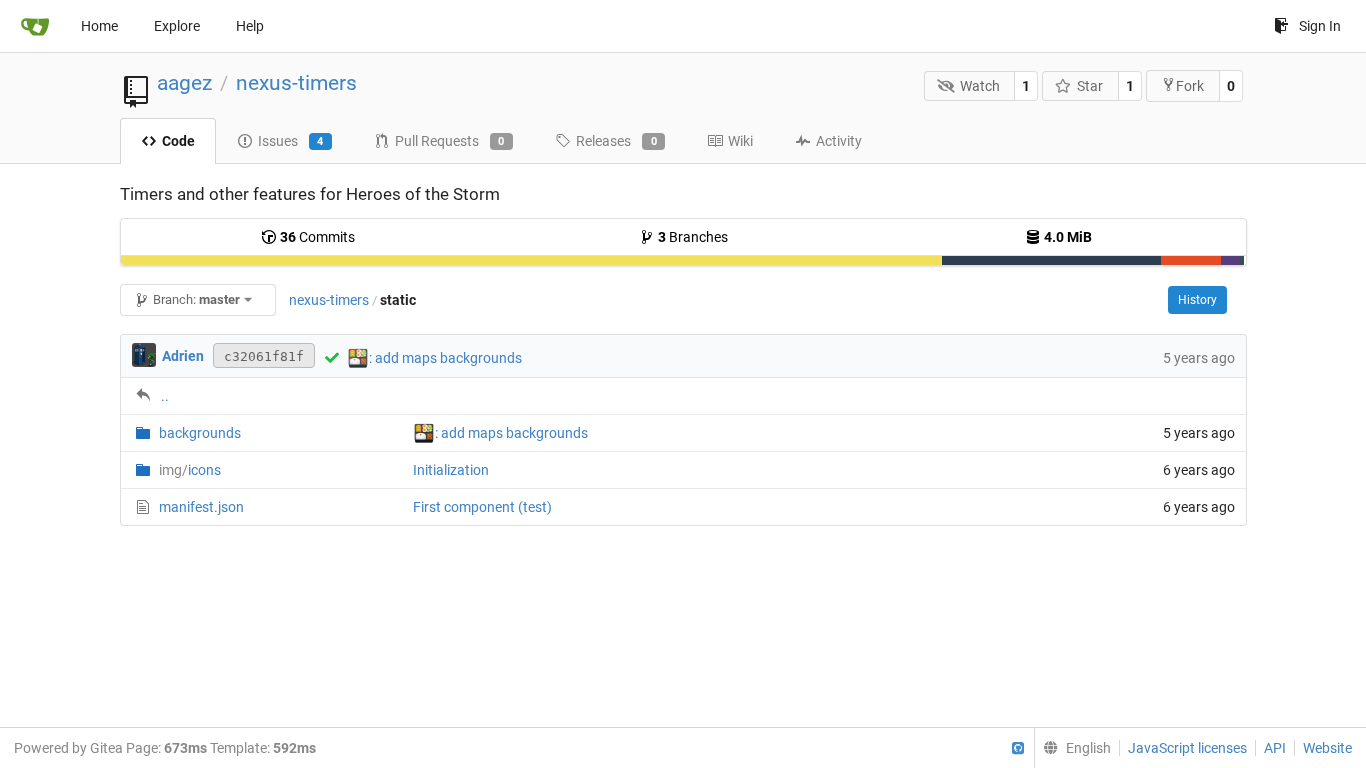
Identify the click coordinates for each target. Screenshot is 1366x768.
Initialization (451, 470)
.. (165, 396)
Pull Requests (450, 141)
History (1197, 300)
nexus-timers (296, 83)
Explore (177, 26)
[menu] (1072, 748)
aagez (184, 83)
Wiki (740, 141)
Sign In (1320, 26)
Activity (839, 141)
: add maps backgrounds (445, 358)
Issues (291, 141)
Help (250, 26)
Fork (1190, 86)
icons (190, 470)
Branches (693, 237)
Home (99, 26)
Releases (616, 141)
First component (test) (482, 507)
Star (1090, 86)
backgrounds (200, 433)
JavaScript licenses (1187, 748)
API (1275, 748)
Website (1327, 748)
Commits (317, 237)
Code (178, 141)
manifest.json (201, 507)
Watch (980, 86)
